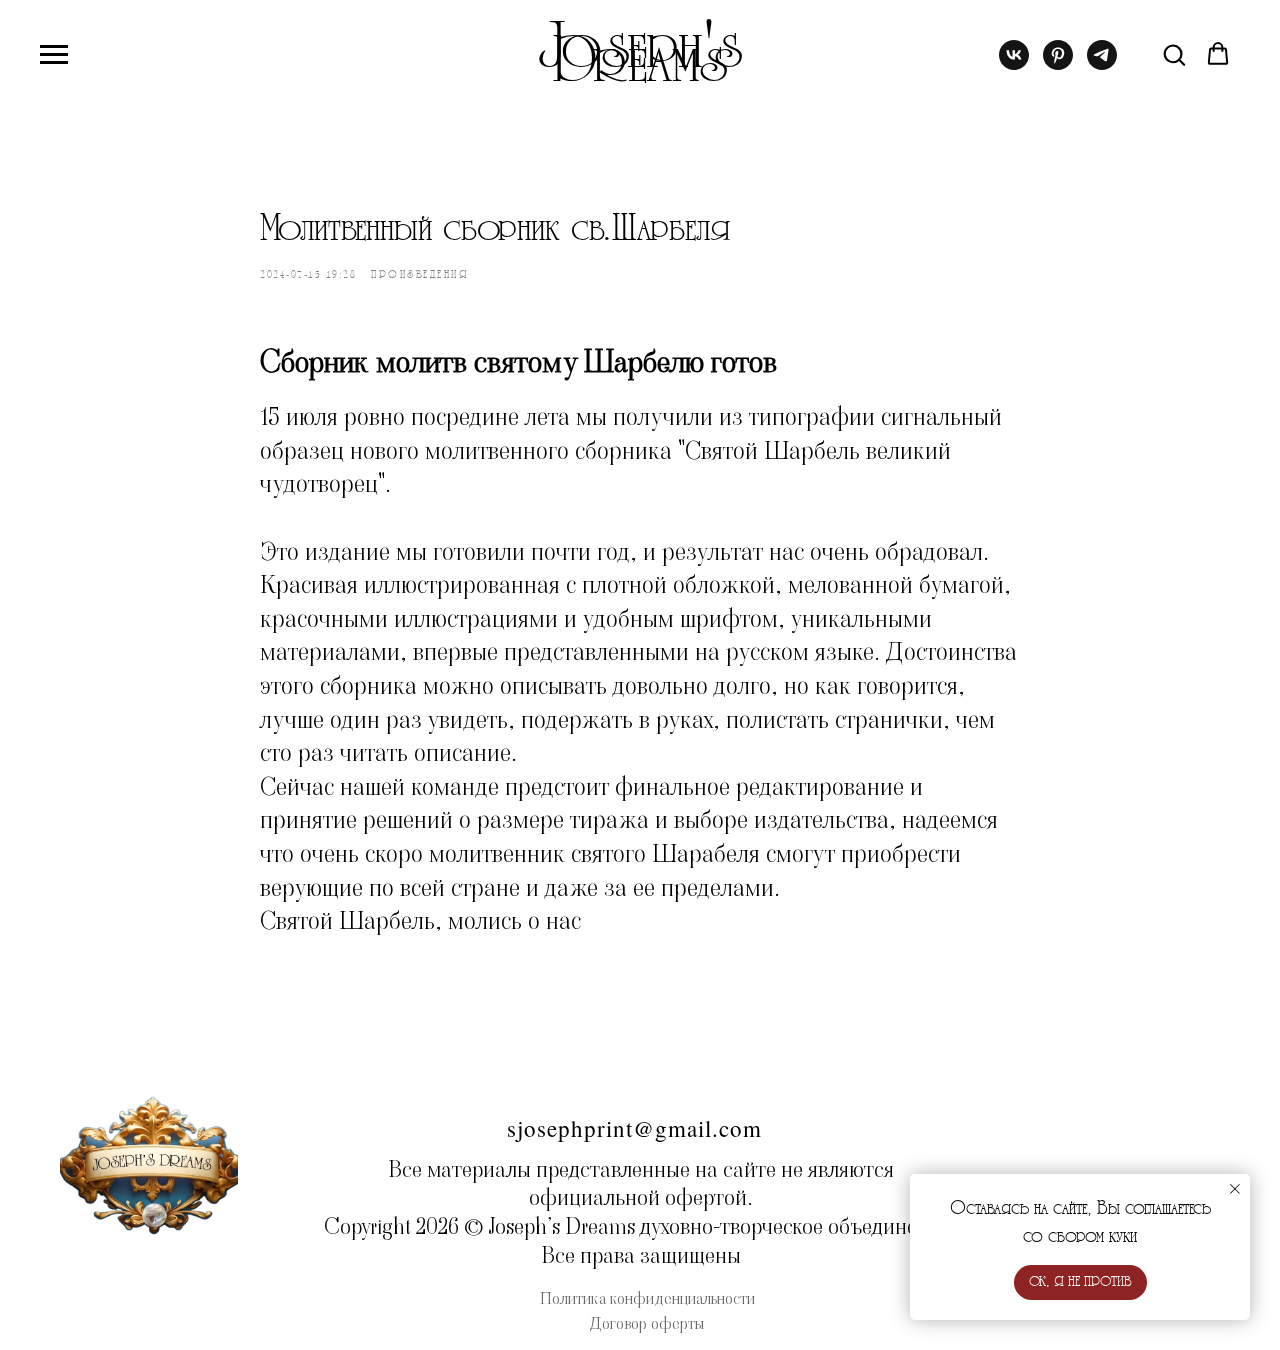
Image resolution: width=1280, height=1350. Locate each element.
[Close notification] (1235, 1189)
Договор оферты (647, 1323)
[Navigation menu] (54, 55)
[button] (1174, 54)
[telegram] (1102, 64)
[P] (1058, 64)
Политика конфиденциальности (647, 1298)
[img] (149, 1163)
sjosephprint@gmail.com (634, 1128)
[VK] (1014, 64)
